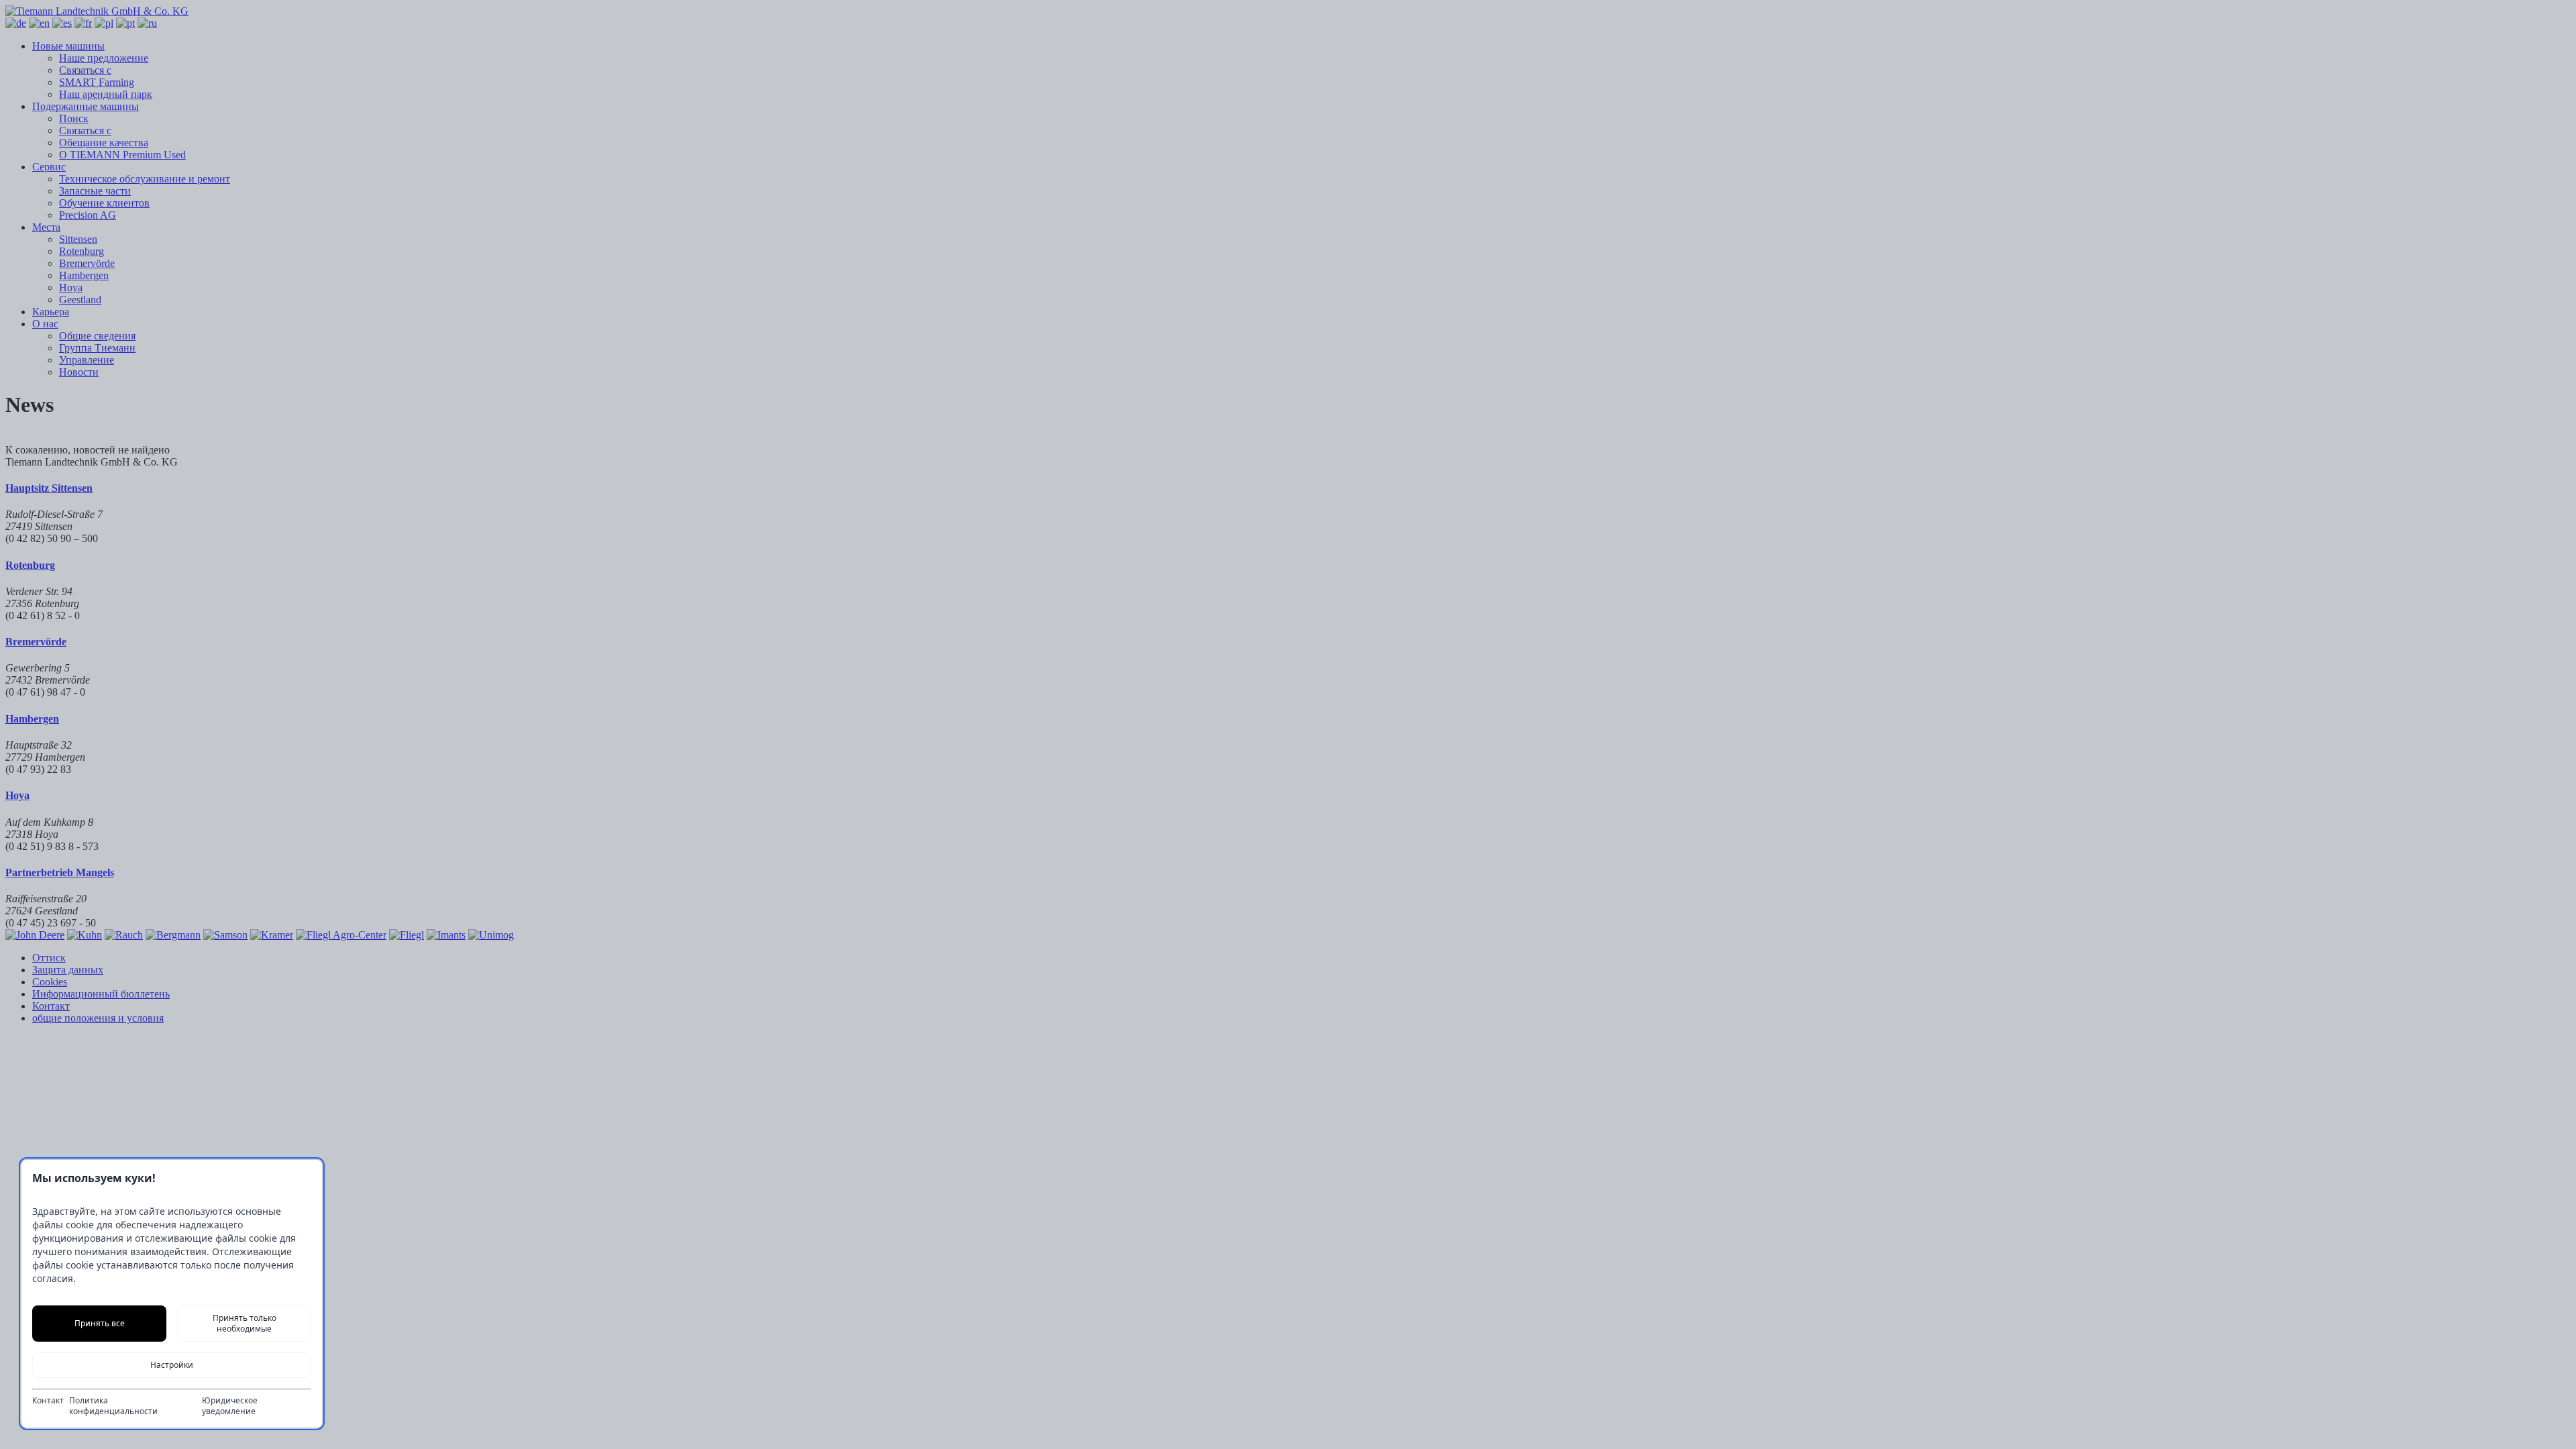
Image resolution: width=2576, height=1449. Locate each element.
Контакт (48, 1401)
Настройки (172, 1365)
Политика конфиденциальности (113, 1406)
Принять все (100, 1323)
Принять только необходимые (245, 1323)
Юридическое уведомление (230, 1406)
